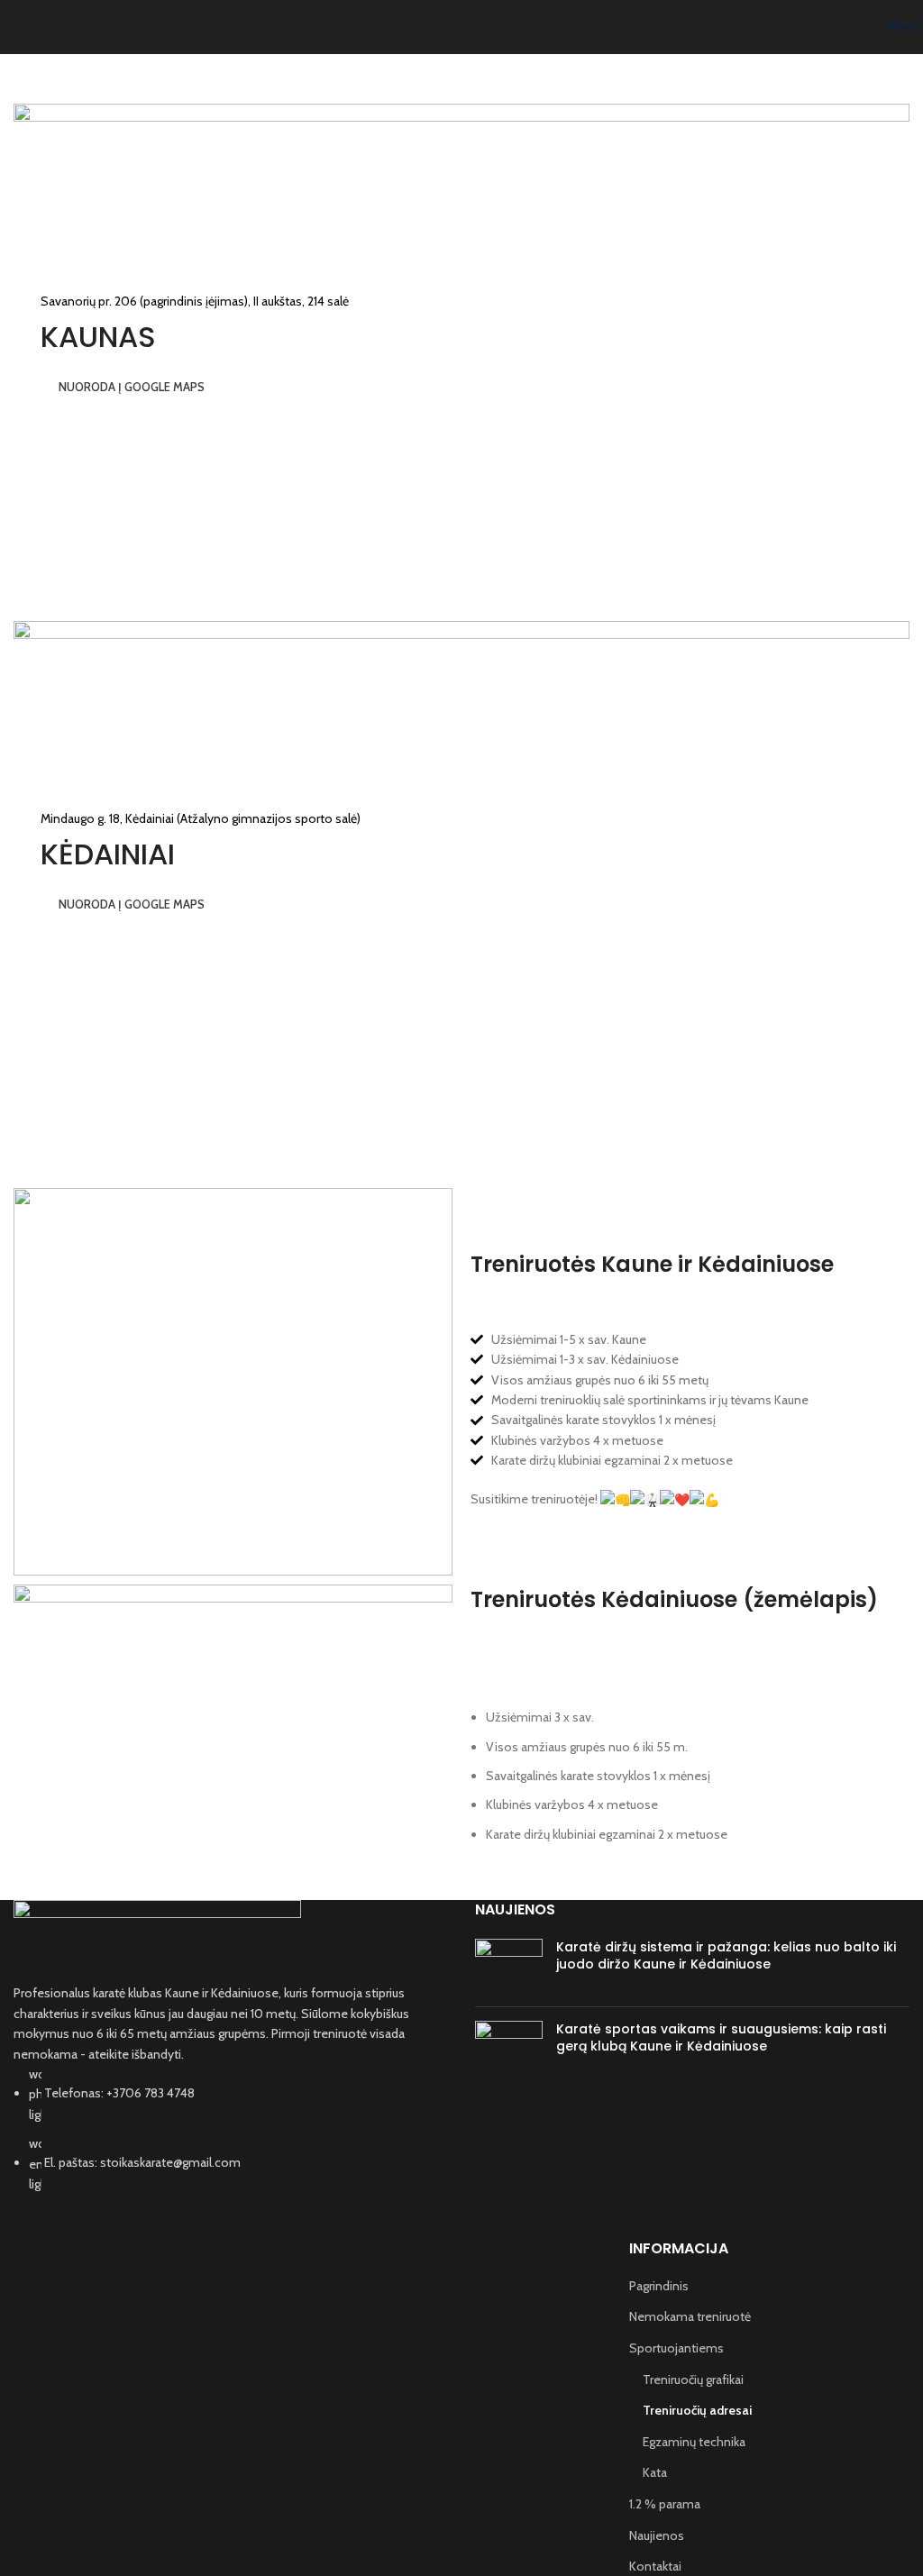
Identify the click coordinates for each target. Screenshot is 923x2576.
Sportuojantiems (676, 2348)
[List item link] (231, 2129)
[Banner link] (461, 349)
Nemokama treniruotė (690, 2316)
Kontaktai (655, 2566)
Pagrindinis (659, 2286)
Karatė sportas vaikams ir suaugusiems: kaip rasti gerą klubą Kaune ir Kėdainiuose (721, 2038)
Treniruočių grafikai (693, 2380)
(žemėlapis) (810, 1599)
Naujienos (657, 2535)
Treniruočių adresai (697, 2410)
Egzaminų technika (694, 2442)
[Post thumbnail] (509, 1966)
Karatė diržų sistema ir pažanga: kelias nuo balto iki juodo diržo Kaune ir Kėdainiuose (726, 1956)
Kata (655, 2472)
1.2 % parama (665, 2504)
